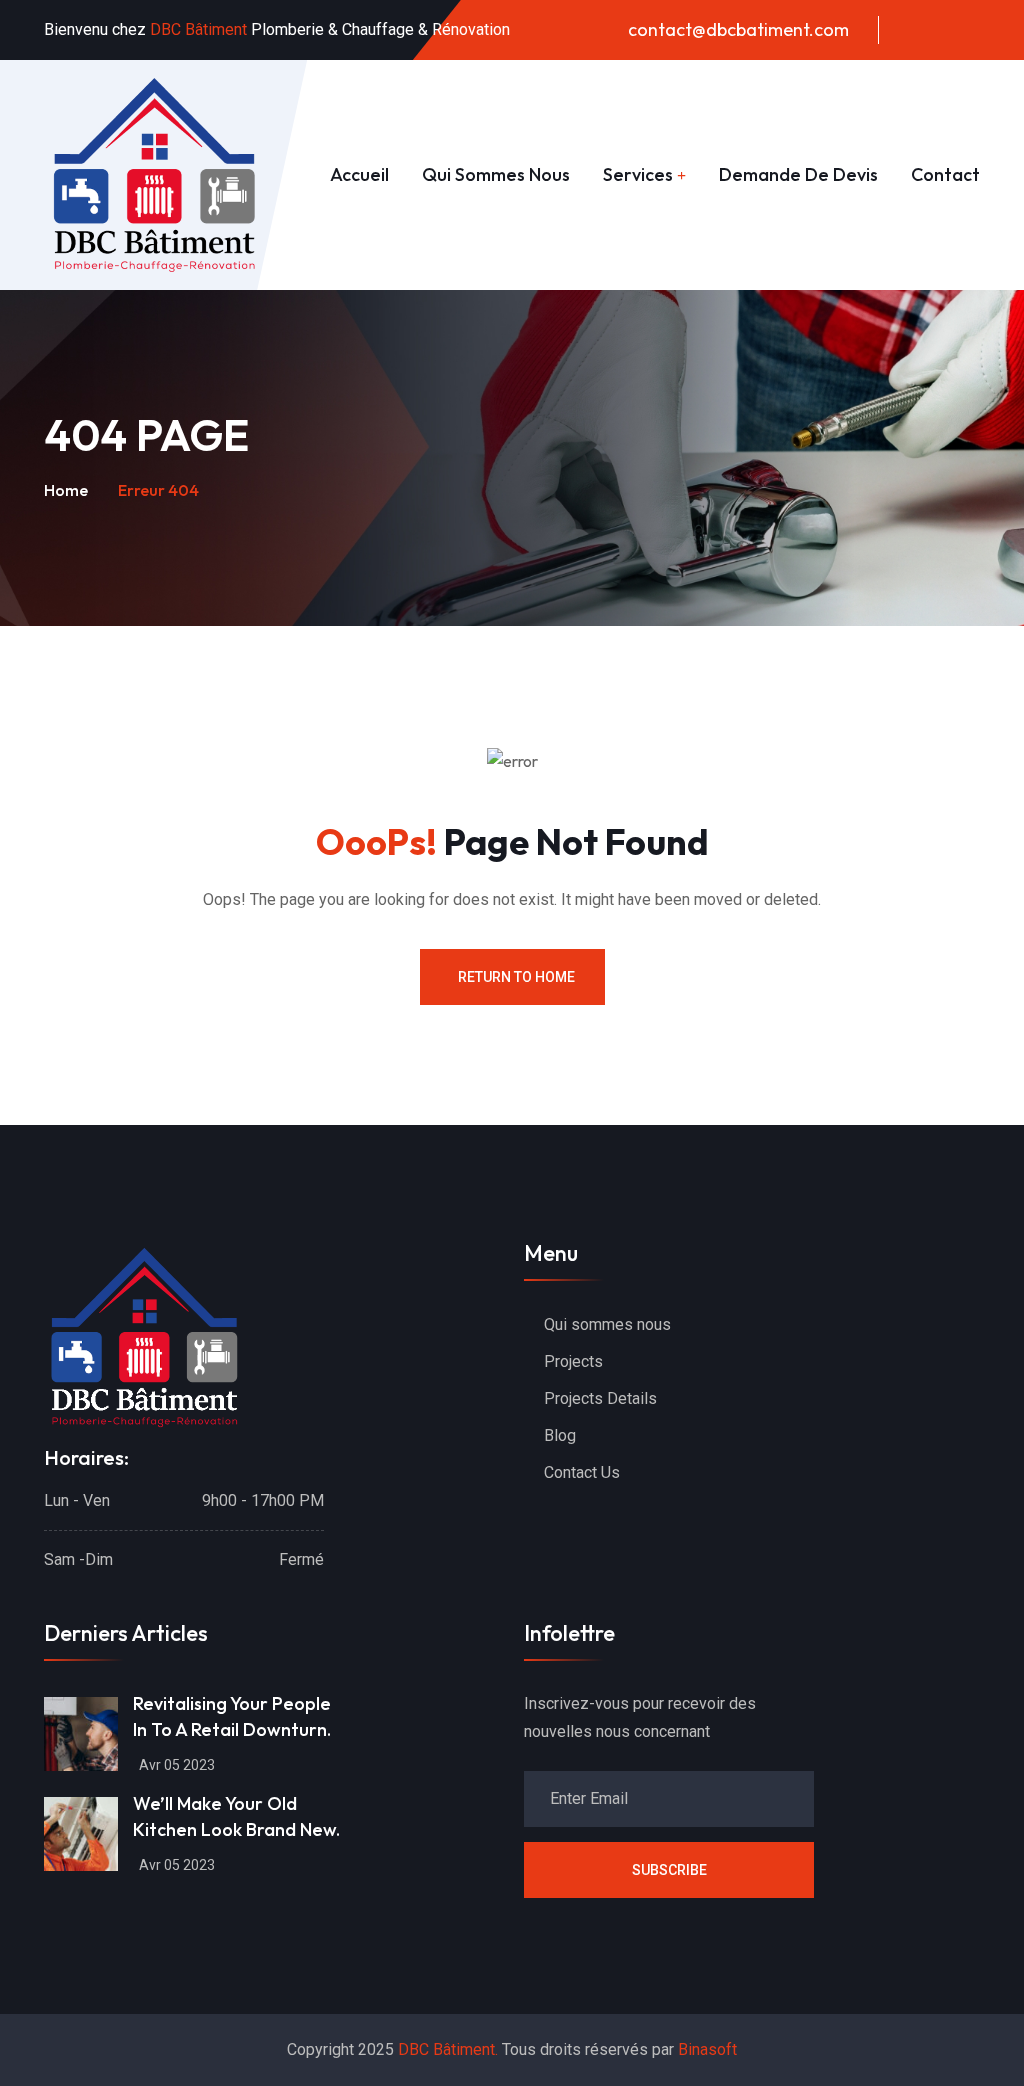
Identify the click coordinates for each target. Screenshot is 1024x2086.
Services (638, 174)
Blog (560, 1435)
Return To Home (516, 977)
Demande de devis (798, 174)
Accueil (359, 174)
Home (66, 490)
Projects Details (600, 1398)
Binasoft (707, 2049)
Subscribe (669, 1870)
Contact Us (582, 1472)
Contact (945, 174)
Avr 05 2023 (177, 1765)
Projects (573, 1361)
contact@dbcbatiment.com (738, 29)
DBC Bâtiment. (448, 2049)
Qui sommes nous (496, 174)
